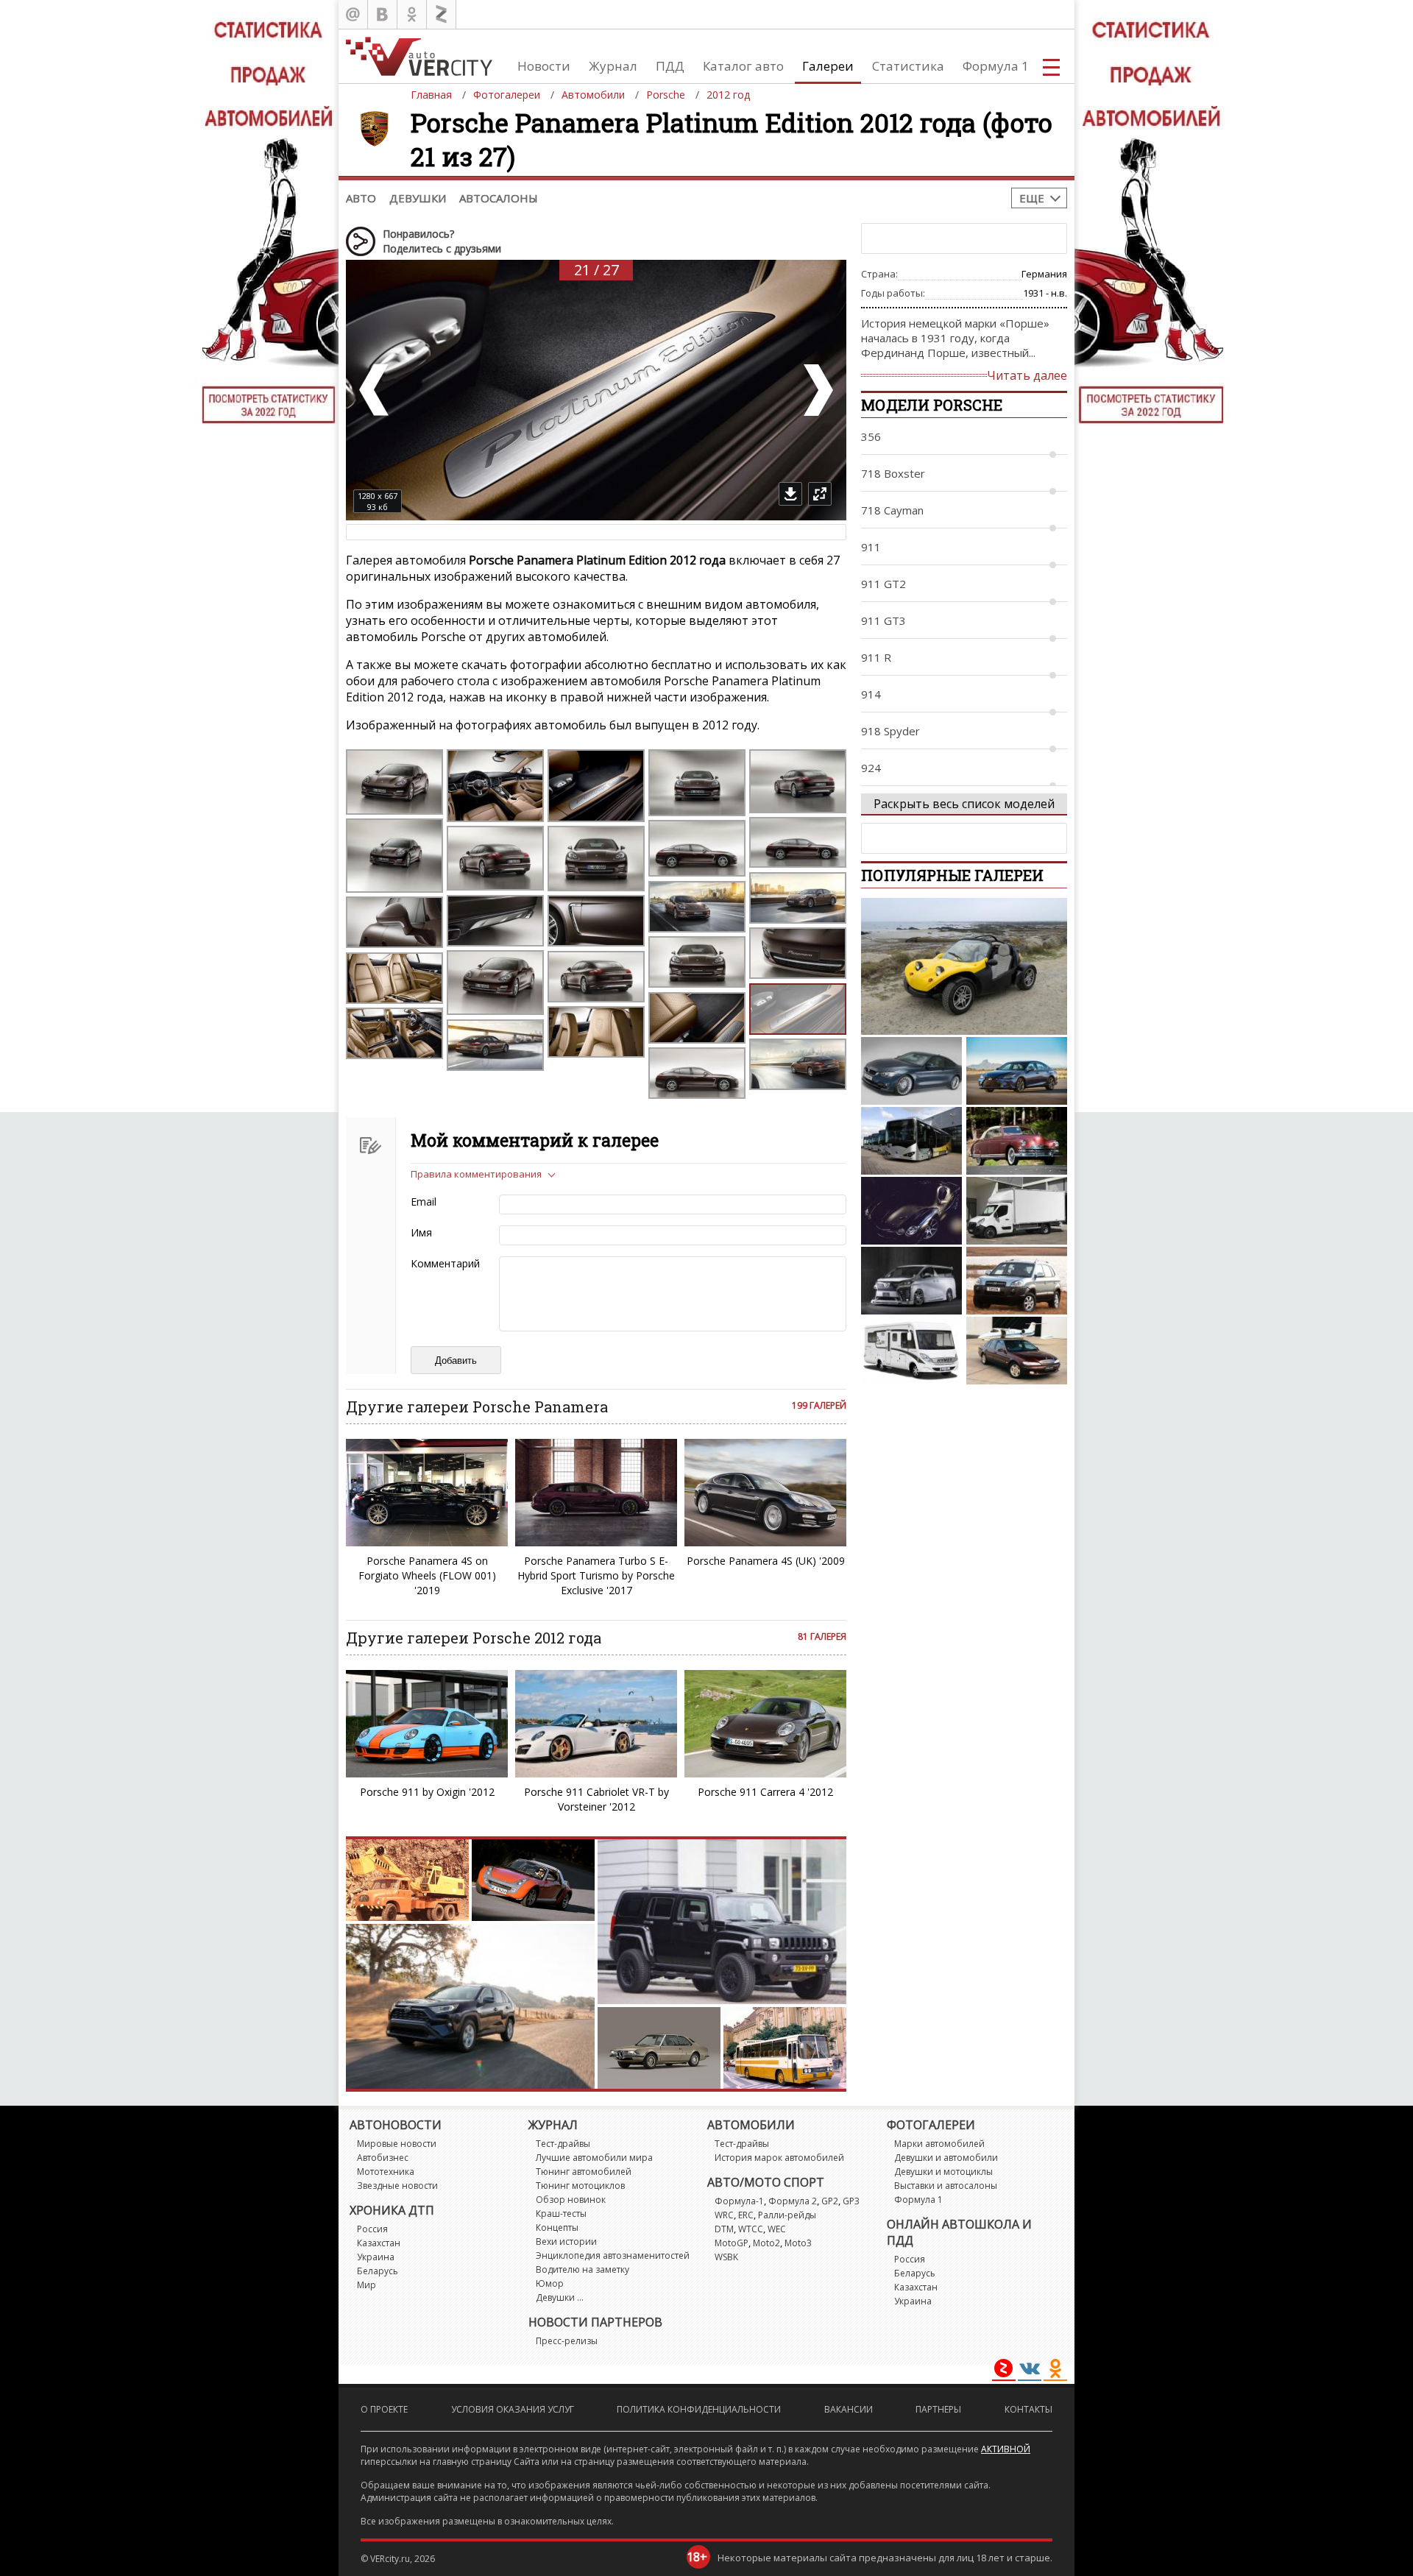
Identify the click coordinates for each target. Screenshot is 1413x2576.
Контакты (1028, 2409)
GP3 (851, 2201)
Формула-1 (739, 2201)
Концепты (557, 2228)
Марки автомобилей (939, 2144)
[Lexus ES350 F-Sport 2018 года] (1017, 1071)
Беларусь (378, 2271)
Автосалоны (499, 198)
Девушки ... (560, 2297)
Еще (1032, 198)
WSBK (726, 2257)
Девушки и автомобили (946, 2158)
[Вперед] (817, 390)
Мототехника (386, 2172)
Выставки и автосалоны (946, 2186)
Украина (376, 2257)
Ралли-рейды (787, 2215)
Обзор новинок (571, 2200)
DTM (724, 2229)
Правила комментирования (476, 1174)
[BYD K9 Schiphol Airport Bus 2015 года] (911, 1141)
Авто (361, 198)
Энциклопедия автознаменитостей (613, 2255)
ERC (746, 2215)
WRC (724, 2215)
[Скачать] (790, 494)
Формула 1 (996, 66)
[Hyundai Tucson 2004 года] (1017, 1281)
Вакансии (849, 2409)
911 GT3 (883, 620)
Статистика (908, 66)
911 (871, 547)
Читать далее (1027, 375)
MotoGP (732, 2243)
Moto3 (798, 2243)
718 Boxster (893, 473)
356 (871, 436)
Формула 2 (793, 2201)
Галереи (828, 66)
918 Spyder (890, 731)
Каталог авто (743, 66)
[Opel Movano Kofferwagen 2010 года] (1017, 1211)
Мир (366, 2285)
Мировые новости (397, 2144)
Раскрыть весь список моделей (964, 804)
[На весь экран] (820, 494)
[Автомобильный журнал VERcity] (419, 56)
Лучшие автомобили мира (594, 2158)
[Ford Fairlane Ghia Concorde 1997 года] (1017, 1351)
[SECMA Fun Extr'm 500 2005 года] (964, 966)
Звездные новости (397, 2186)
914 (871, 694)
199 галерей (819, 1405)
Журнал (613, 66)
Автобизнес (383, 2158)
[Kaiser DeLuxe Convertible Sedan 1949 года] (1017, 1141)
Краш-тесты (561, 2214)
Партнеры (938, 2409)
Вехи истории (566, 2241)
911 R (876, 657)
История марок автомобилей (779, 2158)
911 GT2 (883, 584)
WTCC (751, 2229)
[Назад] (375, 390)
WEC (777, 2229)
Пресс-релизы (567, 2341)
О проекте (384, 2409)
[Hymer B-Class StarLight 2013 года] (911, 1351)
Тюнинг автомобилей (584, 2172)
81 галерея (822, 1636)
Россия (372, 2229)
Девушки (418, 198)
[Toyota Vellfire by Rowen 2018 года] (911, 1281)
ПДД (670, 66)
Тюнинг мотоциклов (580, 2186)
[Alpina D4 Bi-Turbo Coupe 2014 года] (911, 1071)
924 (871, 768)
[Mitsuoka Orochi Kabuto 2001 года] (911, 1211)
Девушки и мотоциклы (943, 2172)
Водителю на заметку (582, 2269)
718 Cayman (892, 510)
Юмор (550, 2283)
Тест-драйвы (563, 2144)
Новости (544, 66)
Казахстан (379, 2243)
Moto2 (766, 2243)
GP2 (830, 2201)
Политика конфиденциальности (699, 2409)
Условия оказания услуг (513, 2409)
